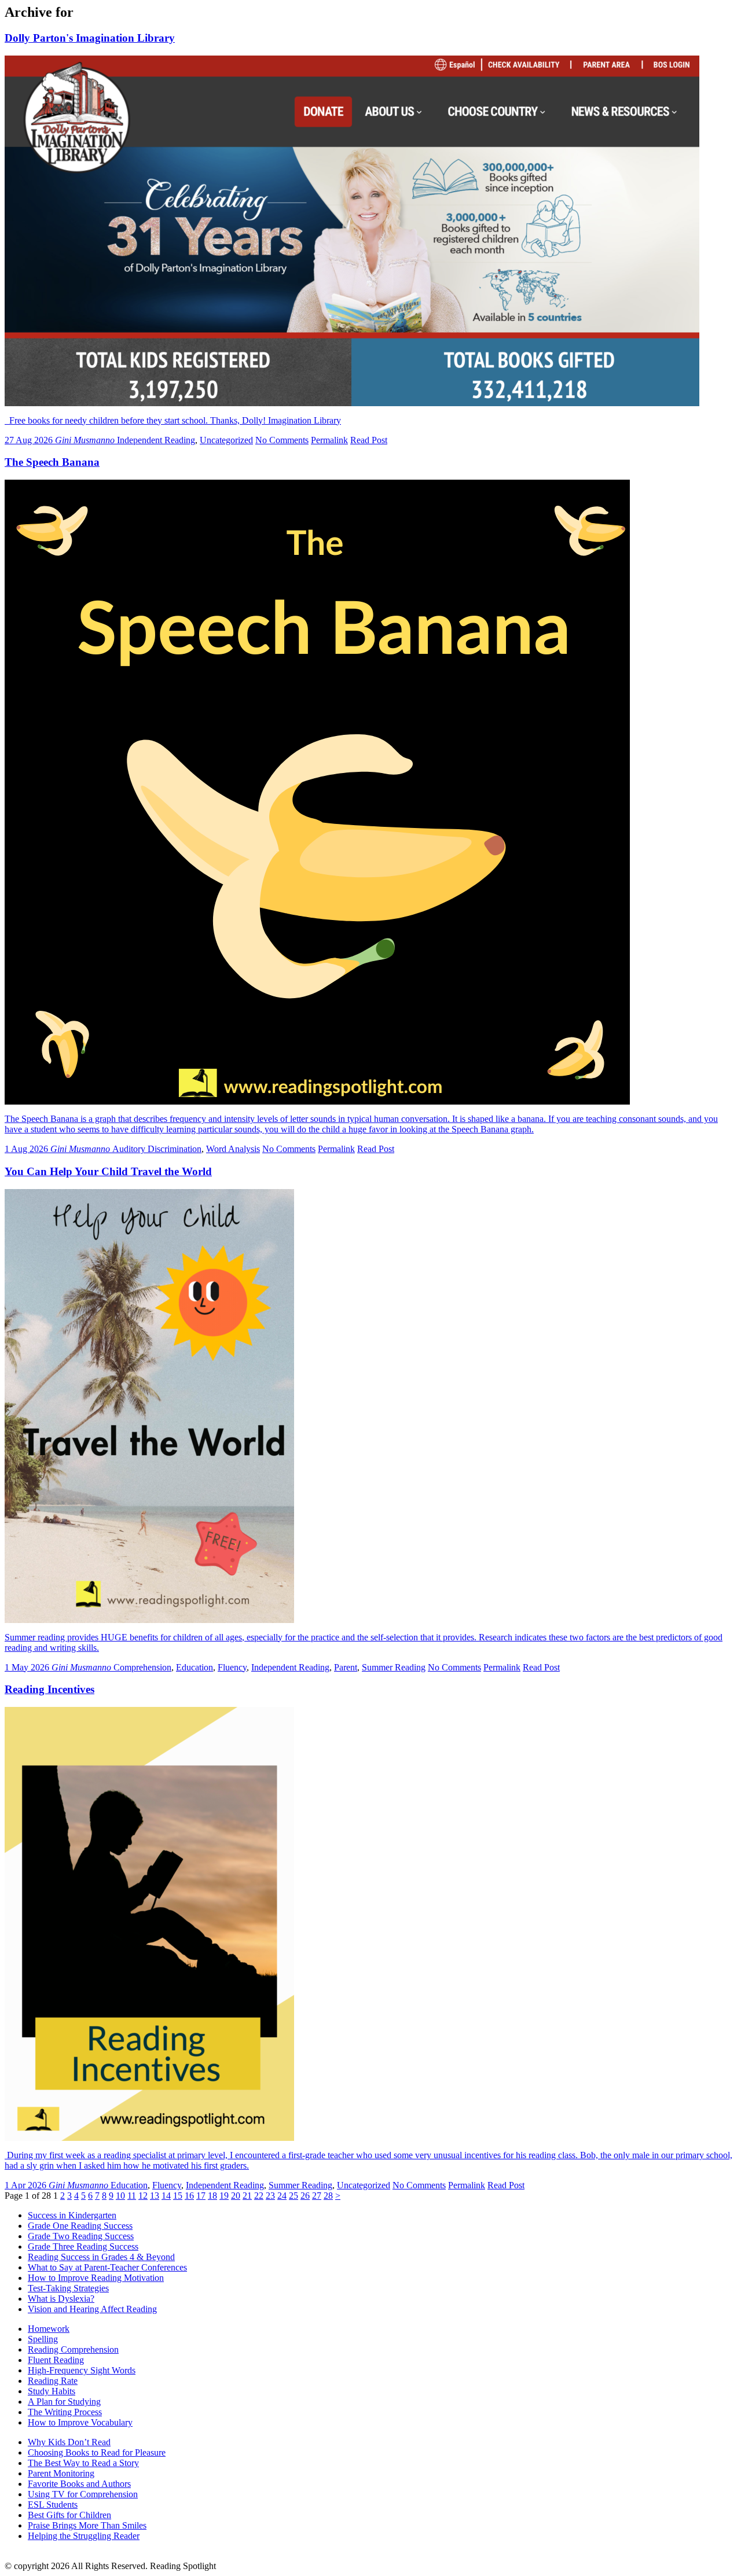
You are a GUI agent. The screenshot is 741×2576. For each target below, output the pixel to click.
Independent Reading (156, 440)
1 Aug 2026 (27, 1149)
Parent (346, 1667)
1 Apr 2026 (27, 2185)
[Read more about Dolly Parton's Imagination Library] (352, 403)
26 (305, 2196)
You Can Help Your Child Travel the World (108, 1171)
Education (195, 1667)
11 (132, 2196)
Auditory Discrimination (157, 1149)
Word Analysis (233, 1149)
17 (201, 2196)
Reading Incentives (49, 1689)
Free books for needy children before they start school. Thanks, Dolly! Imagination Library (173, 420)
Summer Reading (394, 1667)
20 (236, 2196)
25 (294, 2196)
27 (317, 2196)
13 (155, 2196)
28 (328, 2196)
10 (120, 2196)
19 (224, 2196)
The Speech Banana (52, 462)
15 (178, 2196)
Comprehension (142, 1667)
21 (247, 2196)
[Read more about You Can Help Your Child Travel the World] (149, 1620)
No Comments (282, 440)
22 (259, 2196)
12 (143, 2196)
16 (189, 2196)
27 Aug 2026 (30, 440)
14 (166, 2196)
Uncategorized (226, 440)
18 (212, 2196)
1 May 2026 (28, 1667)
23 (270, 2196)
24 (282, 2196)
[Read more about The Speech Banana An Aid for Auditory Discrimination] (317, 1101)
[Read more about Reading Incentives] (149, 2138)
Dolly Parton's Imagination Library (90, 38)
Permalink (329, 440)
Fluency (232, 1667)
